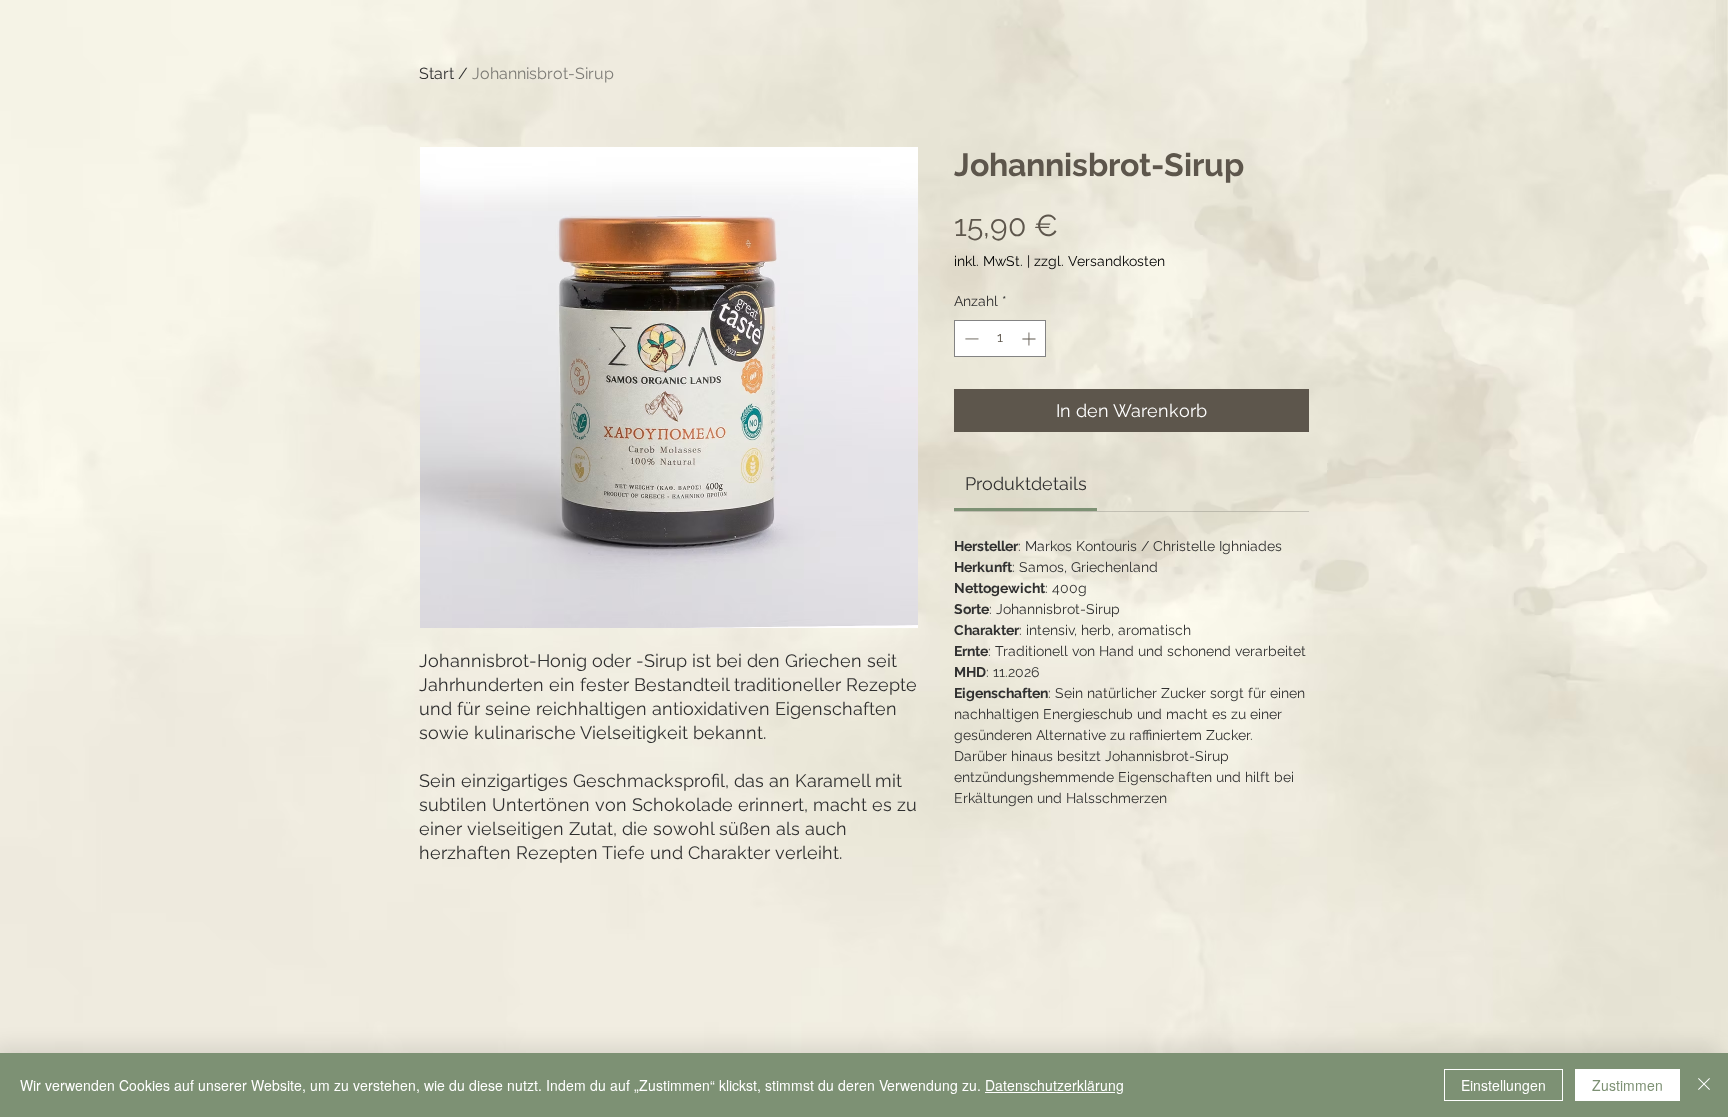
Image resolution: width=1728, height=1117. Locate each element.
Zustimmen (1627, 1085)
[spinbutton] (1000, 338)
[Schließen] (1704, 1085)
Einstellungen (1503, 1085)
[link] (1026, 483)
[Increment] (1030, 338)
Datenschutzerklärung (1054, 1085)
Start (436, 73)
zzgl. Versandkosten (1099, 261)
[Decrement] (969, 338)
